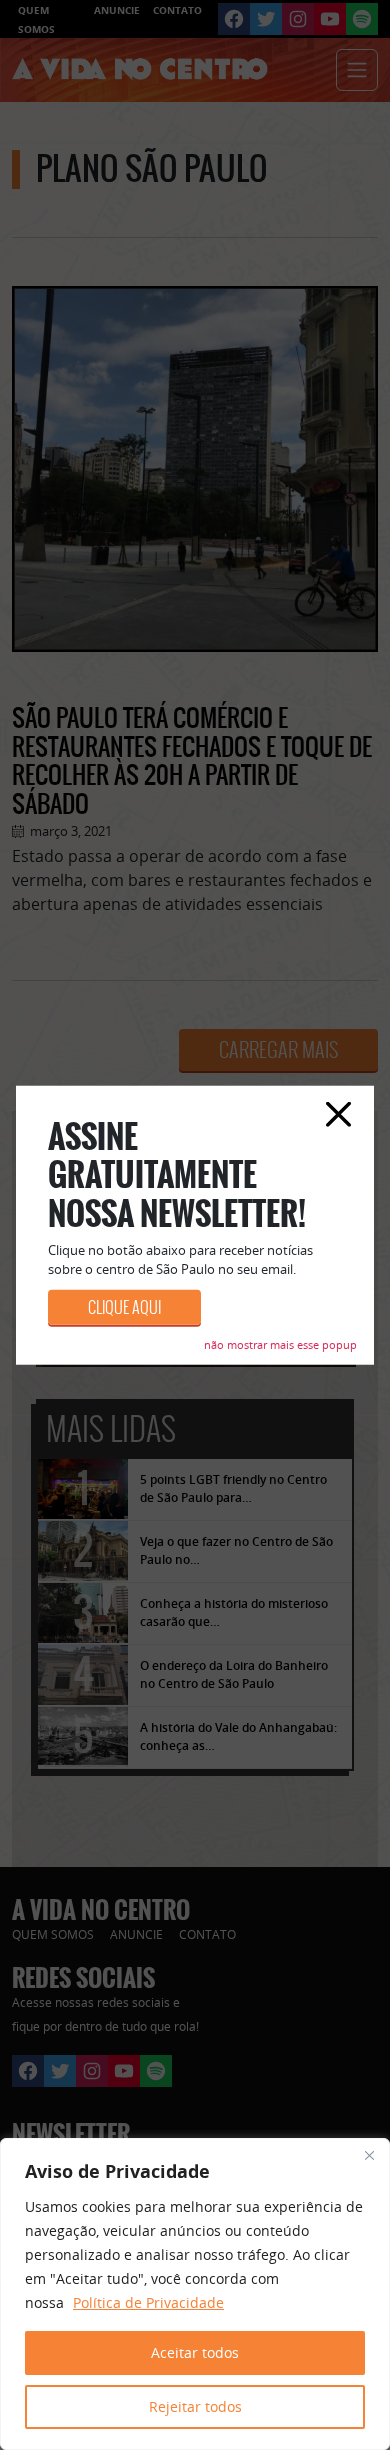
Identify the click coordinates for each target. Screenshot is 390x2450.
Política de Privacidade (148, 2302)
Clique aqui (124, 1306)
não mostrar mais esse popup (280, 1343)
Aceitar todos (195, 2352)
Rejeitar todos (195, 2406)
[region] (195, 2294)
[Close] (369, 2155)
